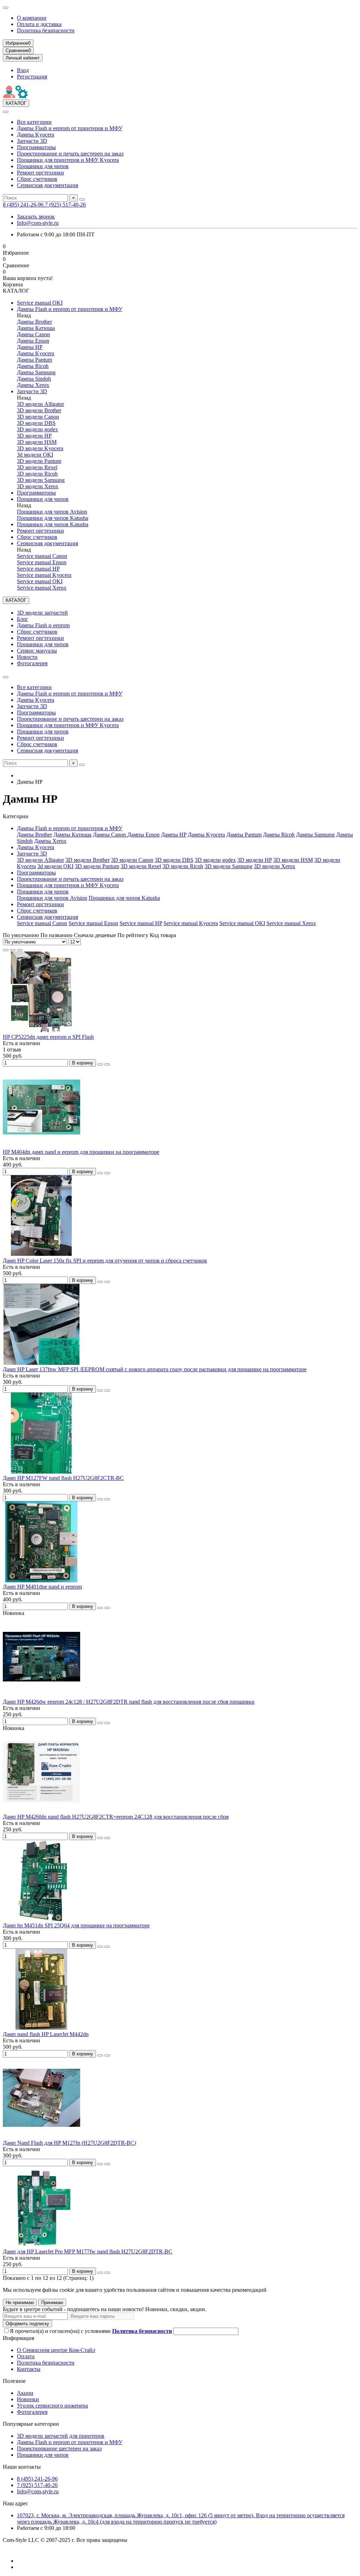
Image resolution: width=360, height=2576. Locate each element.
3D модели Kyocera (40, 448)
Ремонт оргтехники (40, 173)
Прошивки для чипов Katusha (53, 518)
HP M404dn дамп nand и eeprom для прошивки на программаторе (81, 1152)
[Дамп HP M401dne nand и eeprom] (41, 1580)
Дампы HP (30, 347)
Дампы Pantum (34, 360)
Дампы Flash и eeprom (43, 625)
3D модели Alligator (40, 404)
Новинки (28, 2399)
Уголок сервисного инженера (52, 2406)
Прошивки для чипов (43, 166)
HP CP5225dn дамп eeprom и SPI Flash (48, 1037)
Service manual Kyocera (44, 575)
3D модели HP (34, 436)
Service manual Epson (42, 562)
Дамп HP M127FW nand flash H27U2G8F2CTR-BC (63, 1478)
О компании (32, 18)
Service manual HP (38, 569)
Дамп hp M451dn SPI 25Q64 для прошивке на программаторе (76, 1925)
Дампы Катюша (36, 328)
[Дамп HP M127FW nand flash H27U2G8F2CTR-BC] (41, 1472)
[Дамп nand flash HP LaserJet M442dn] (41, 2028)
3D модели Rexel (37, 467)
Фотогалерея (32, 663)
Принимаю (52, 2303)
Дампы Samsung (36, 372)
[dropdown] (6, 8)
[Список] (13, 950)
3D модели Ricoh (37, 474)
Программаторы (36, 147)
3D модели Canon (38, 417)
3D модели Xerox (38, 486)
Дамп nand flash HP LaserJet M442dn (46, 2034)
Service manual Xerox (42, 588)
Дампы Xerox (33, 385)
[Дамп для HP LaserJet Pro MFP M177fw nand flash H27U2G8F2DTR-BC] (41, 2245)
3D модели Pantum (39, 461)
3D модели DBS (36, 423)
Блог (22, 619)
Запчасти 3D (32, 141)
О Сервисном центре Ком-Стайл (56, 2350)
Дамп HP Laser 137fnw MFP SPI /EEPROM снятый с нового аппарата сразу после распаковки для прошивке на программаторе (155, 1369)
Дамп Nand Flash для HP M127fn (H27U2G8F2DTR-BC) (69, 2143)
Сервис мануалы (37, 651)
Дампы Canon (33, 334)
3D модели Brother (39, 410)
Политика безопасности (46, 30)
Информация (18, 2338)
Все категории (34, 122)
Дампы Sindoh (34, 379)
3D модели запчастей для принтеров (61, 2436)
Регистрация (32, 77)
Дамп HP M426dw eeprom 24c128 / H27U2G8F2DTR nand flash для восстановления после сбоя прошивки (129, 1702)
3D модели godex (37, 429)
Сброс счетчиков (37, 179)
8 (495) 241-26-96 (24, 205)
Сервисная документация (47, 185)
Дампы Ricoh (33, 366)
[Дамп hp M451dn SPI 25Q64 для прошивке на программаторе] (41, 1919)
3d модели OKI (35, 455)
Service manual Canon (42, 556)
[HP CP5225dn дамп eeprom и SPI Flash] (41, 1031)
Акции (25, 2393)
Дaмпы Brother (34, 322)
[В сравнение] (107, 1064)
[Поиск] (82, 199)
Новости (27, 657)
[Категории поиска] (6, 112)
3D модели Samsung (41, 480)
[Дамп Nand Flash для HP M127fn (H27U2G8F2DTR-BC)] (41, 2136)
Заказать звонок (36, 217)
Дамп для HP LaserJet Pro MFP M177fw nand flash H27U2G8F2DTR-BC (88, 2251)
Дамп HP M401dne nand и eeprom (42, 1587)
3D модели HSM (37, 442)
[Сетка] (6, 950)
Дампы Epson (33, 341)
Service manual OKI (40, 303)
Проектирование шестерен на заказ (59, 2448)
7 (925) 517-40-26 (65, 205)
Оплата (26, 2356)
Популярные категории (31, 2424)
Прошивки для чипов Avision (52, 512)
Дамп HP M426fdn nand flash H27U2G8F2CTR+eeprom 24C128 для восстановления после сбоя (116, 1817)
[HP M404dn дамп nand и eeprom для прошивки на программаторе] (41, 1146)
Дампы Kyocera (36, 135)
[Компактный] (20, 950)
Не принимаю (20, 2303)
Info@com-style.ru (38, 223)
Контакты (29, 2369)
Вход (23, 70)
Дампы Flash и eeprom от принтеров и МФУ (70, 128)
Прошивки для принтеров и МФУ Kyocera (68, 160)
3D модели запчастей (42, 613)
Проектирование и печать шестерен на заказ (70, 154)
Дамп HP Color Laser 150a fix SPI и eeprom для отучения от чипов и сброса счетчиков (105, 1261)
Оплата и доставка (39, 24)
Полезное (14, 2381)
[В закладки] (100, 1064)
